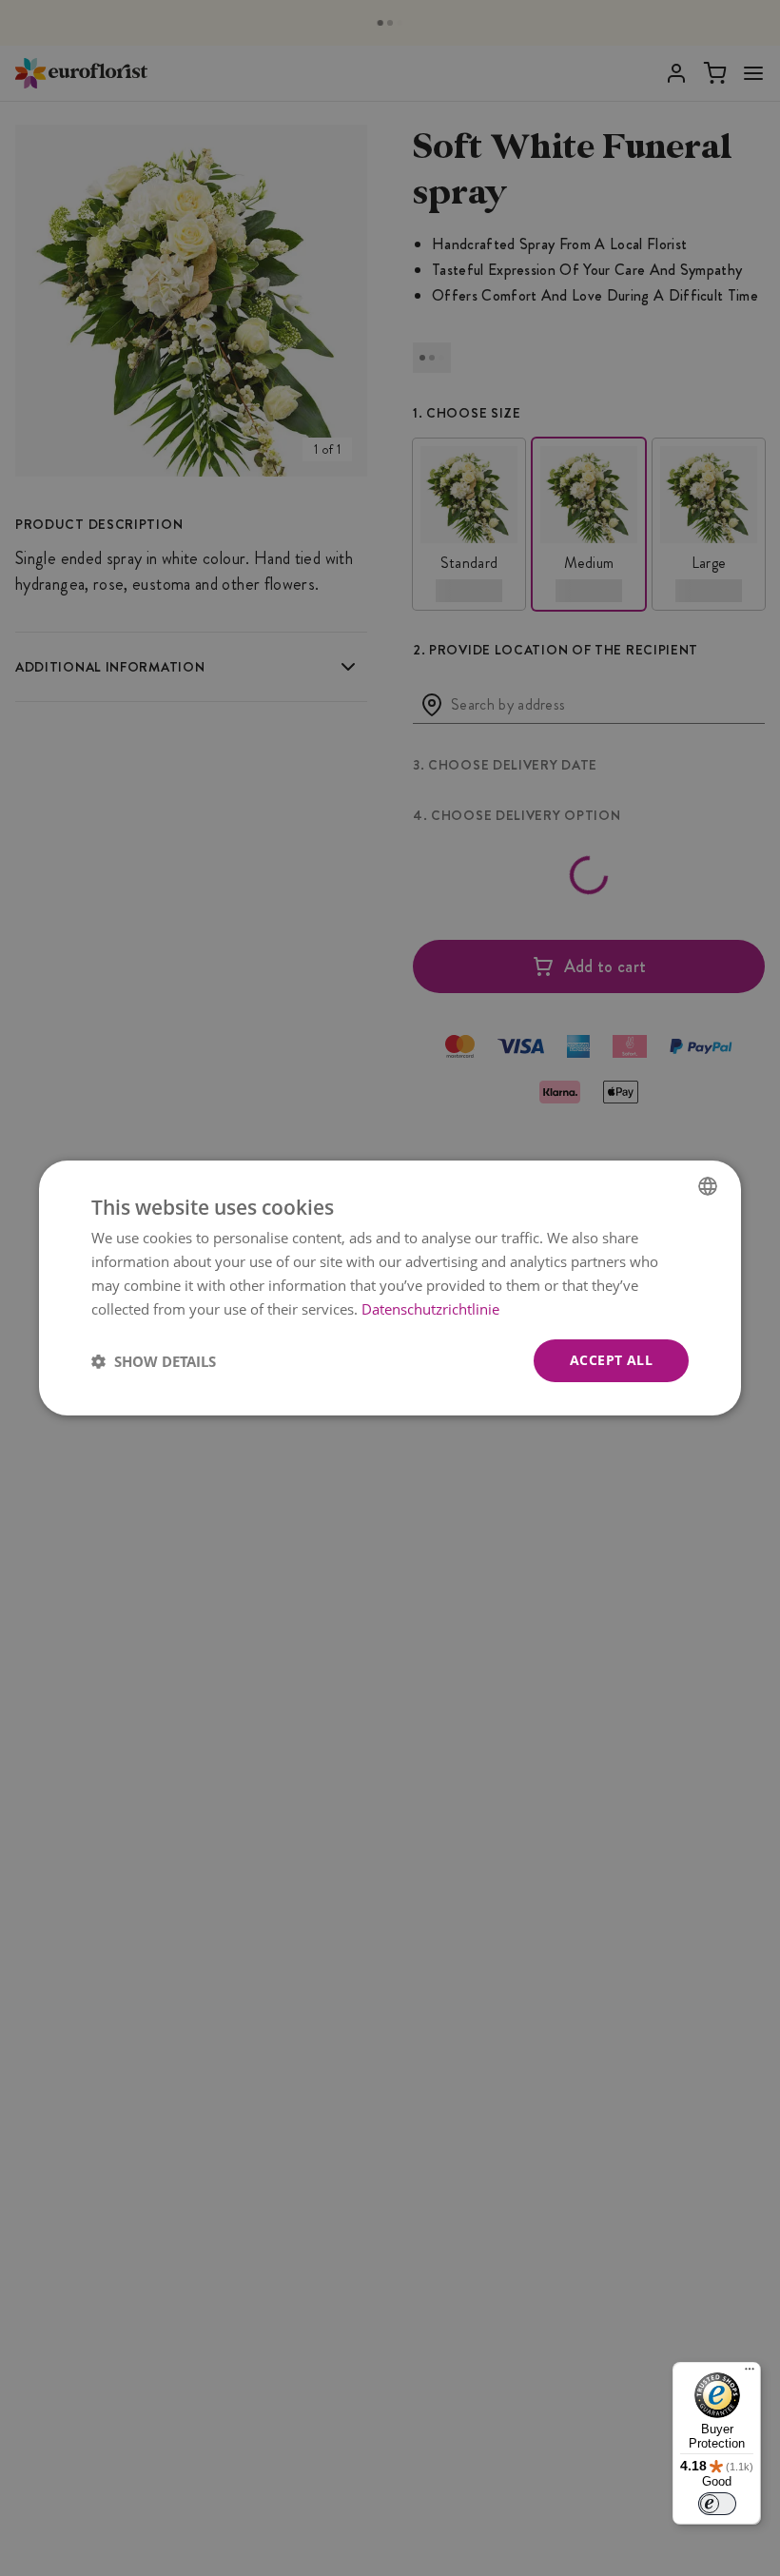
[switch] (717, 2504)
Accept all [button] (611, 1360)
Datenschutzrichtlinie (430, 1309)
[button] (154, 1361)
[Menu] (750, 2373)
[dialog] (390, 1288)
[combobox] (708, 1186)
